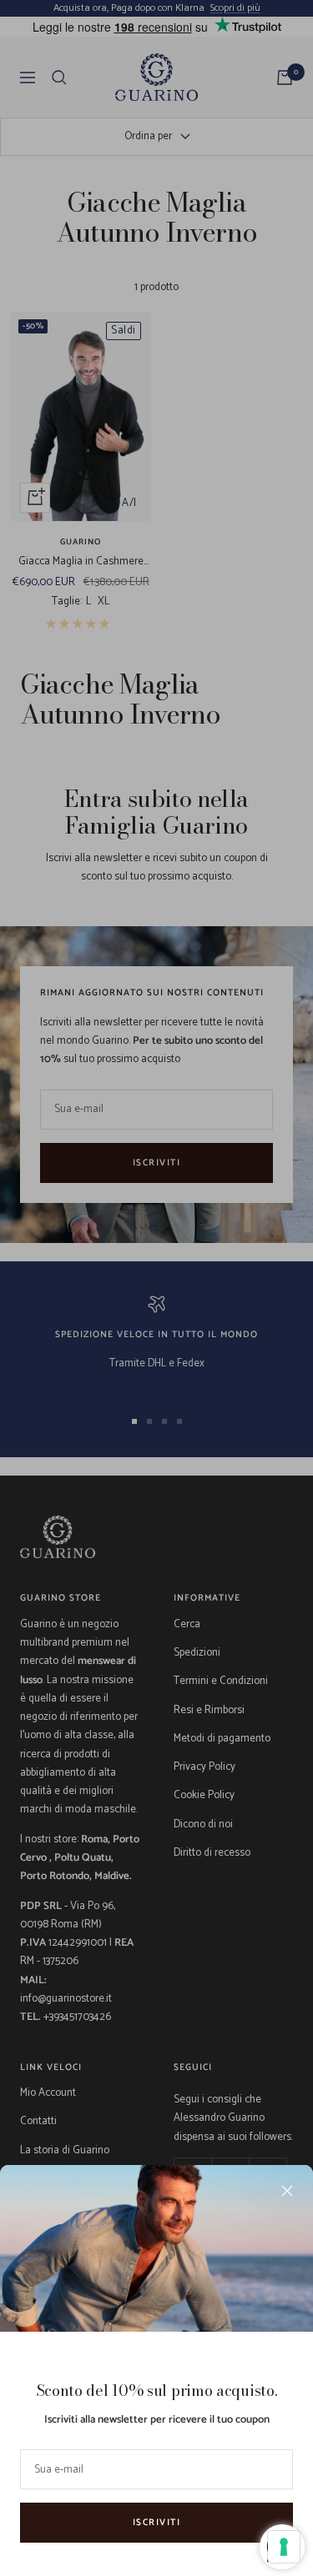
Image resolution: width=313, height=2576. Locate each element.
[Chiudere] (287, 2191)
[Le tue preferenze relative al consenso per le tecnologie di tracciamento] (284, 2547)
